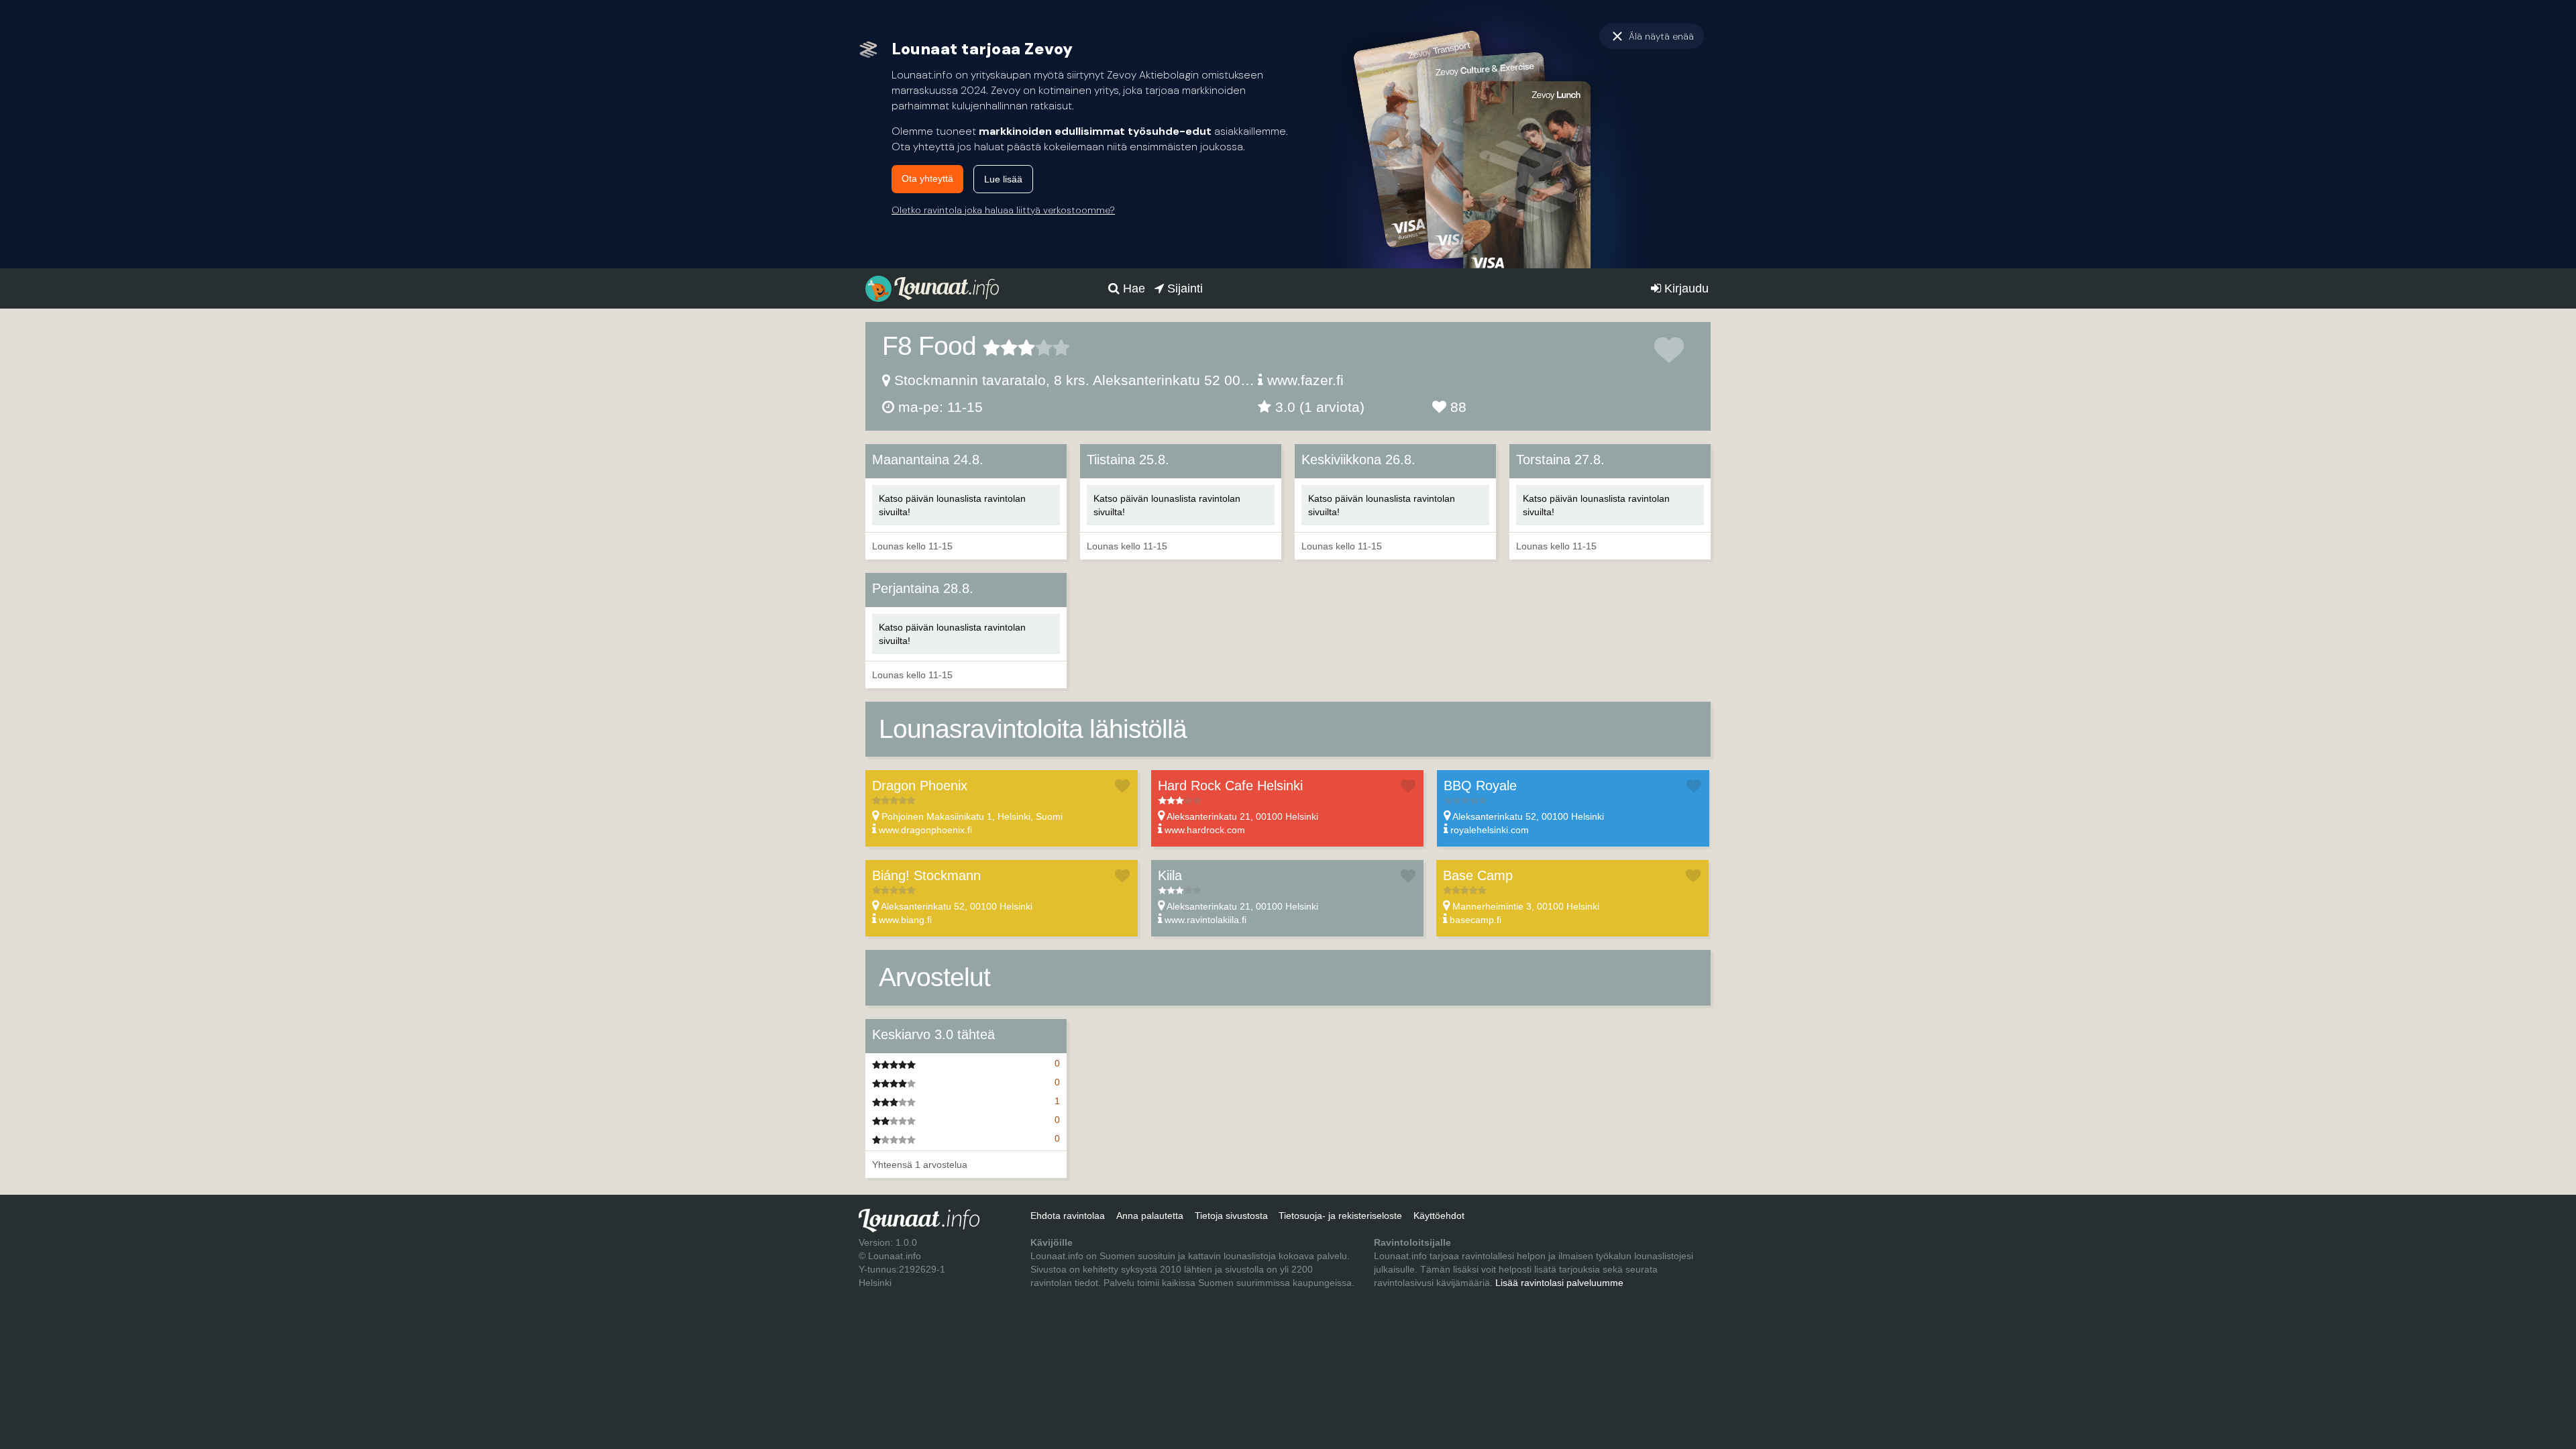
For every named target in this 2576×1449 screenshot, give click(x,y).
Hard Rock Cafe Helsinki (1230, 786)
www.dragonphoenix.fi (925, 830)
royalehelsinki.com (1490, 830)
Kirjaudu (1685, 288)
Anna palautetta (1150, 1216)
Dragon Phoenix (920, 786)
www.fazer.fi (1305, 380)
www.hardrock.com (1205, 830)
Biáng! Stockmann (926, 875)
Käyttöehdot (1439, 1216)
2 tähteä (1000, 347)
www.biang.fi (905, 920)
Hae (1132, 288)
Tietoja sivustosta (1231, 1216)
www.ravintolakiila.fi (1205, 920)
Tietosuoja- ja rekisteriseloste (1340, 1216)
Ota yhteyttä (927, 178)
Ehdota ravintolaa (1068, 1216)
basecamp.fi (1475, 920)
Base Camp (1478, 875)
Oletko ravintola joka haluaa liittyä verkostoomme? (1003, 210)
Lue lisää (1003, 179)
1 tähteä (991, 347)
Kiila (1170, 875)
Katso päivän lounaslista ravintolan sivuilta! (952, 505)
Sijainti (1183, 288)
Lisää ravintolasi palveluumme (1559, 1283)
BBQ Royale (1480, 786)
